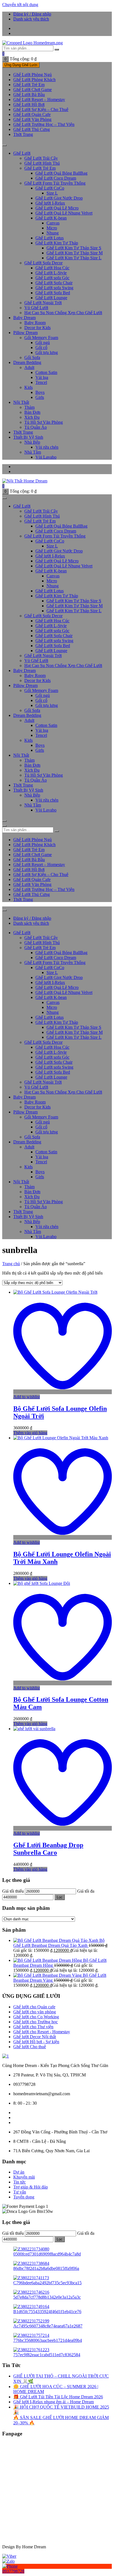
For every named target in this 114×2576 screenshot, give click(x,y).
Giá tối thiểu (13, 1891)
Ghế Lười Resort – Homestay (39, 100)
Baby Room (35, 323)
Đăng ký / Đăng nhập (32, 14)
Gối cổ (41, 347)
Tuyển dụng (24, 2197)
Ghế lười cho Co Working (36, 2017)
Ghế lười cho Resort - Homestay (42, 2032)
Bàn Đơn (32, 412)
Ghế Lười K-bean (51, 218)
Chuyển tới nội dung (20, 5)
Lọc (60, 1897)
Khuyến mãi (24, 2177)
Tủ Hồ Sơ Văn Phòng (44, 422)
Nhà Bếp (32, 442)
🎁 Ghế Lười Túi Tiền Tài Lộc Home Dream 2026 (58, 2397)
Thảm (29, 407)
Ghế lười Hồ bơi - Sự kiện (36, 2042)
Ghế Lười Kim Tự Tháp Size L (74, 258)
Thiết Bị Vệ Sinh (28, 437)
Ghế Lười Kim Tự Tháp (57, 243)
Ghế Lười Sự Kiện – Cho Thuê (41, 109)
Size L (52, 193)
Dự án (19, 2172)
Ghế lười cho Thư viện (33, 2027)
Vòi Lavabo (46, 457)
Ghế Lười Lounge (51, 298)
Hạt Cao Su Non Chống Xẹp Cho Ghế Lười (63, 313)
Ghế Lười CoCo (50, 188)
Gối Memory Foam (41, 338)
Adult (29, 367)
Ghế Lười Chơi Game (33, 90)
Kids (28, 387)
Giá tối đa (86, 1891)
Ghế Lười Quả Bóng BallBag (61, 173)
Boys (40, 392)
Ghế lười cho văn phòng (35, 2012)
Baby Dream (24, 318)
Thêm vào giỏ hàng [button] (30, 1433)
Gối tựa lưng (47, 352)
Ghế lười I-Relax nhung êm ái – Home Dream (54, 2402)
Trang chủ (11, 1264)
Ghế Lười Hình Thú (42, 163)
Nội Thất (21, 402)
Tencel (41, 382)
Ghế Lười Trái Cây (41, 158)
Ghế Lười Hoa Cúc (52, 268)
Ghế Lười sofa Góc (52, 278)
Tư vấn (20, 2192)
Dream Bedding (27, 362)
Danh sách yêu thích (31, 19)
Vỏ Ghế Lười (36, 308)
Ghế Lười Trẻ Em (29, 85)
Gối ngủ (43, 343)
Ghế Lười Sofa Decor (43, 263)
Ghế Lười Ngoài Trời (43, 303)
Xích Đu (32, 417)
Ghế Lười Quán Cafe (32, 114)
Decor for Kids (37, 328)
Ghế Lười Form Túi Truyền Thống (55, 183)
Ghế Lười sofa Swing (54, 288)
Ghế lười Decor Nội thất (35, 2037)
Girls (40, 397)
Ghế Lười (22, 153)
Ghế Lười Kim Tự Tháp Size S (74, 248)
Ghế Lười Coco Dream (56, 178)
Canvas (53, 223)
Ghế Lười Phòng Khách (34, 80)
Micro (52, 228)
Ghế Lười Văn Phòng (32, 119)
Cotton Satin (46, 372)
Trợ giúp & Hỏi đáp (31, 2187)
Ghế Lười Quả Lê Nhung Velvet (64, 213)
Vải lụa (42, 377)
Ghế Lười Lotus (50, 238)
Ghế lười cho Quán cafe (34, 2007)
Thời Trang (23, 134)
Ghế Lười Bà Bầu (29, 95)
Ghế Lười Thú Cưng (32, 129)
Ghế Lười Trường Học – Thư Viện (44, 124)
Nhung (53, 233)
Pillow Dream (25, 333)
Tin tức (20, 2182)
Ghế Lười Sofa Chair (54, 283)
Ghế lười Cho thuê (30, 2047)
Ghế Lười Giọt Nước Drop (59, 198)
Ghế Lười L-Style (51, 273)
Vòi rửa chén (47, 447)
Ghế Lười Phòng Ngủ (33, 75)
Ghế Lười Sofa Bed (53, 293)
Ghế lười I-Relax (50, 203)
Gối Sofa (32, 357)
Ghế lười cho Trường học (36, 2022)
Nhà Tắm (33, 452)
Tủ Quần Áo (36, 427)
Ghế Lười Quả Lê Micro (57, 208)
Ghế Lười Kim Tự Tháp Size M (75, 253)
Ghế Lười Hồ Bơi (29, 104)
